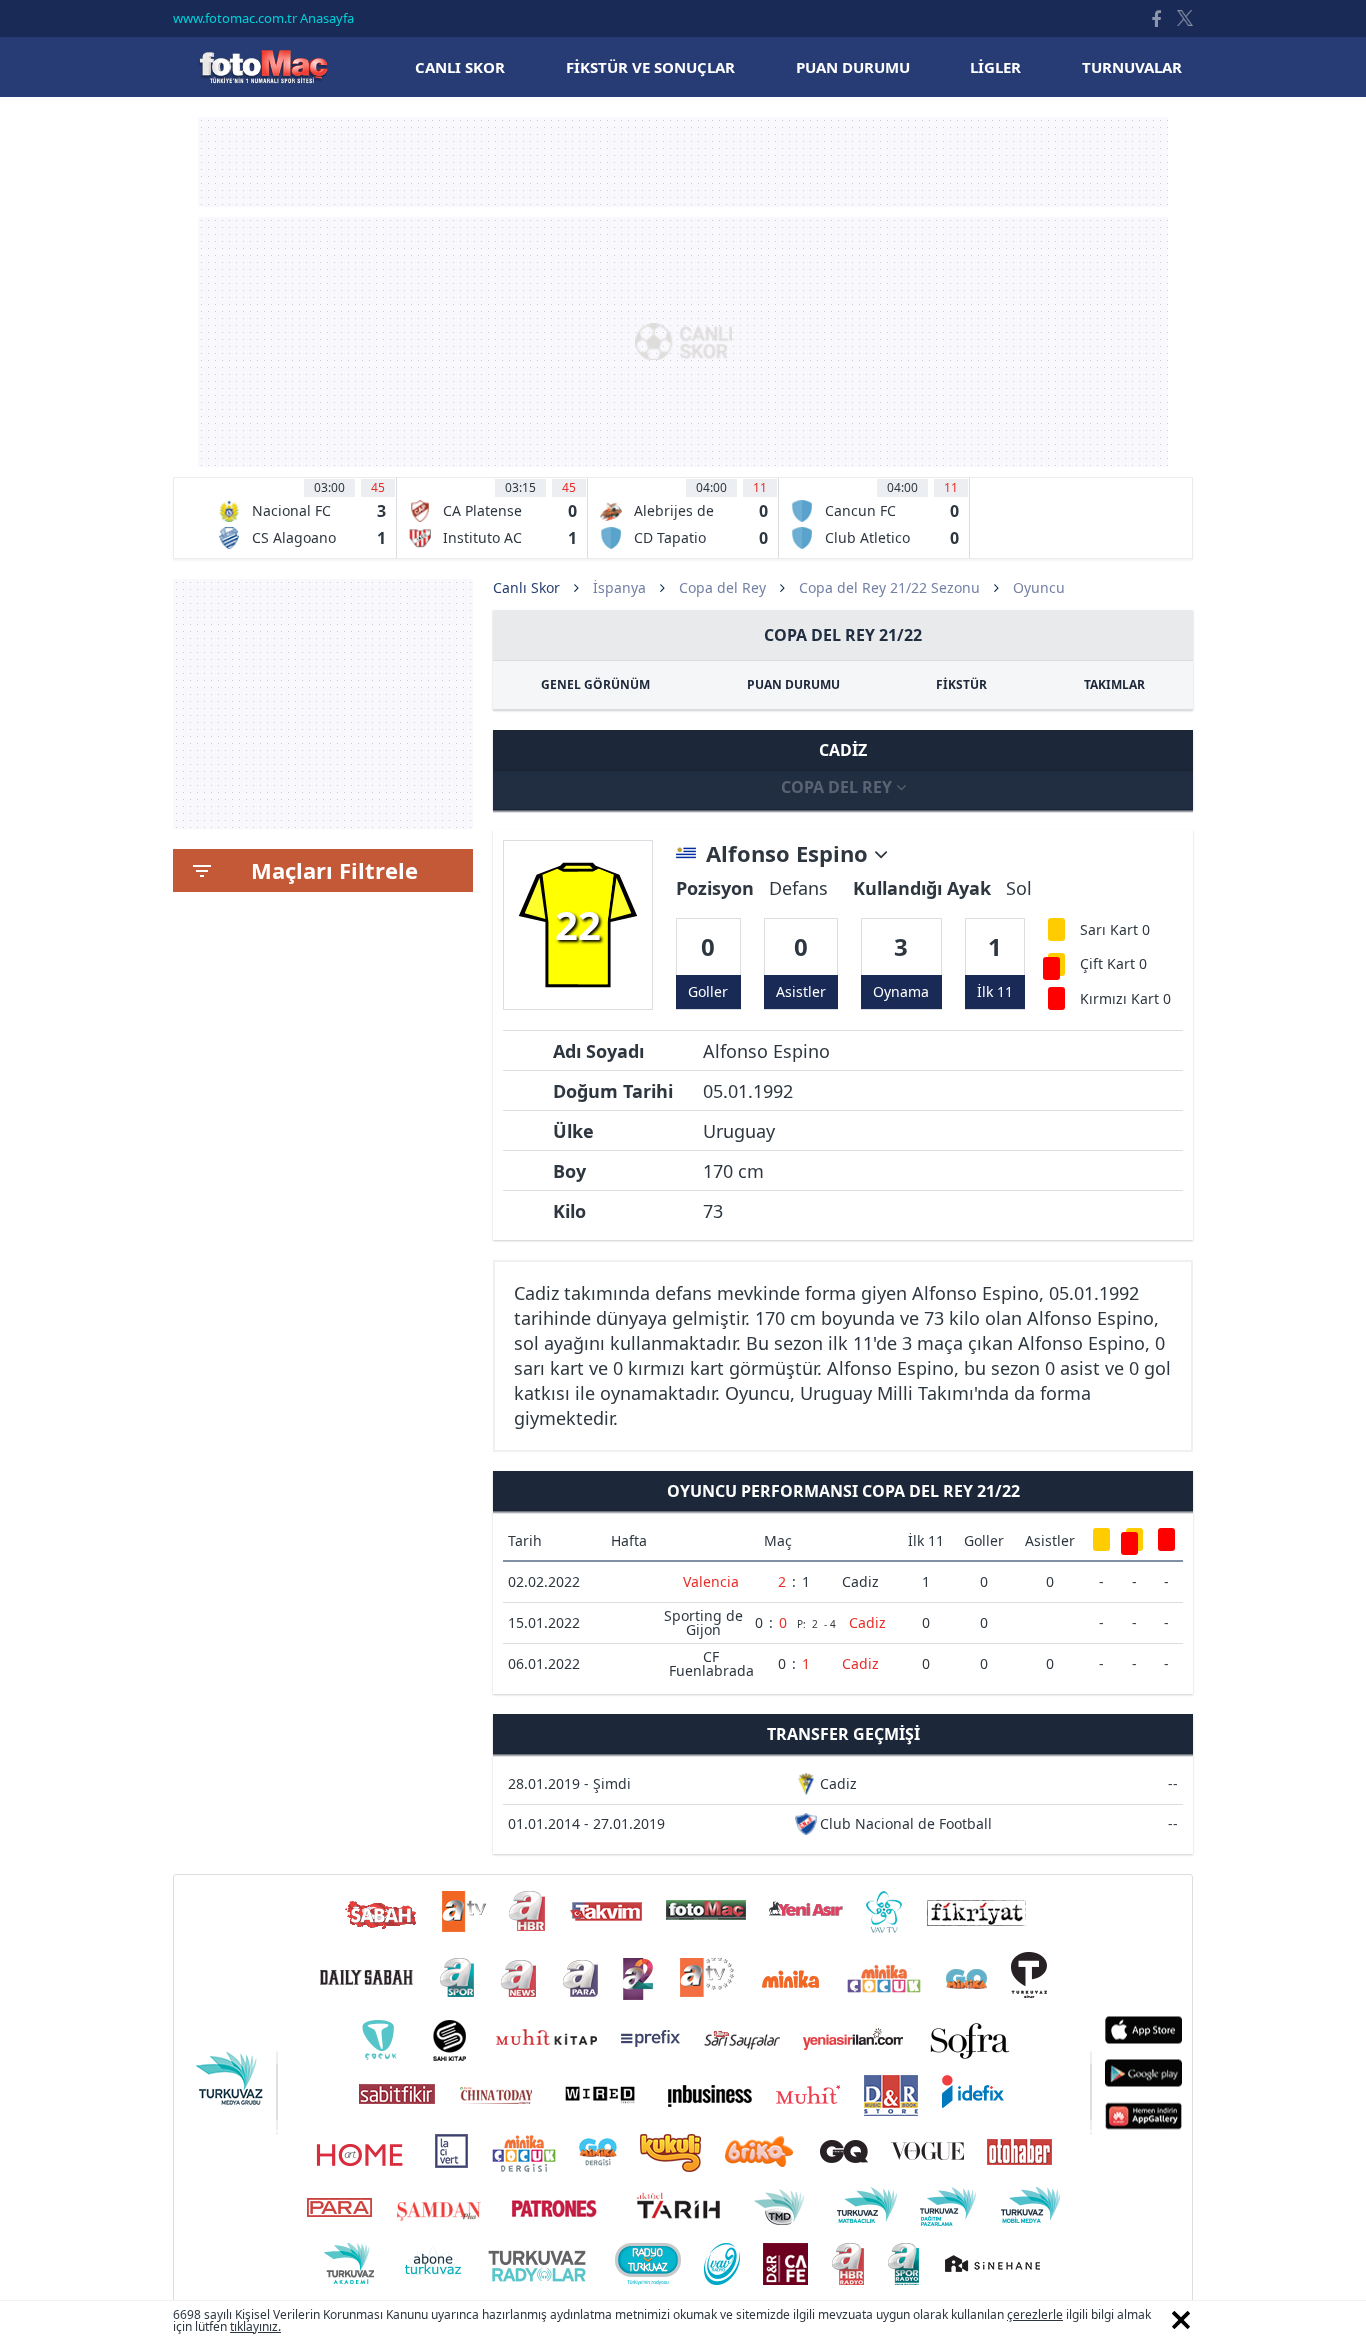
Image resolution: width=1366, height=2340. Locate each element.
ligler (995, 67)
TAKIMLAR (1114, 684)
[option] (301, 518)
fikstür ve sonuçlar (650, 67)
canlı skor (460, 67)
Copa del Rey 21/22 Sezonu (889, 587)
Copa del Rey (722, 587)
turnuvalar (1132, 67)
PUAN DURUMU (793, 684)
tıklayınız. (255, 2326)
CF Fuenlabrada (711, 1663)
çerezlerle (1035, 2314)
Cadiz (860, 1581)
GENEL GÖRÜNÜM (595, 684)
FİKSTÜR (961, 684)
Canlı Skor (263, 66)
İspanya (619, 587)
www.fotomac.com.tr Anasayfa (263, 18)
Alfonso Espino (790, 854)
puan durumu (853, 67)
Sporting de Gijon (703, 1622)
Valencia (711, 1581)
